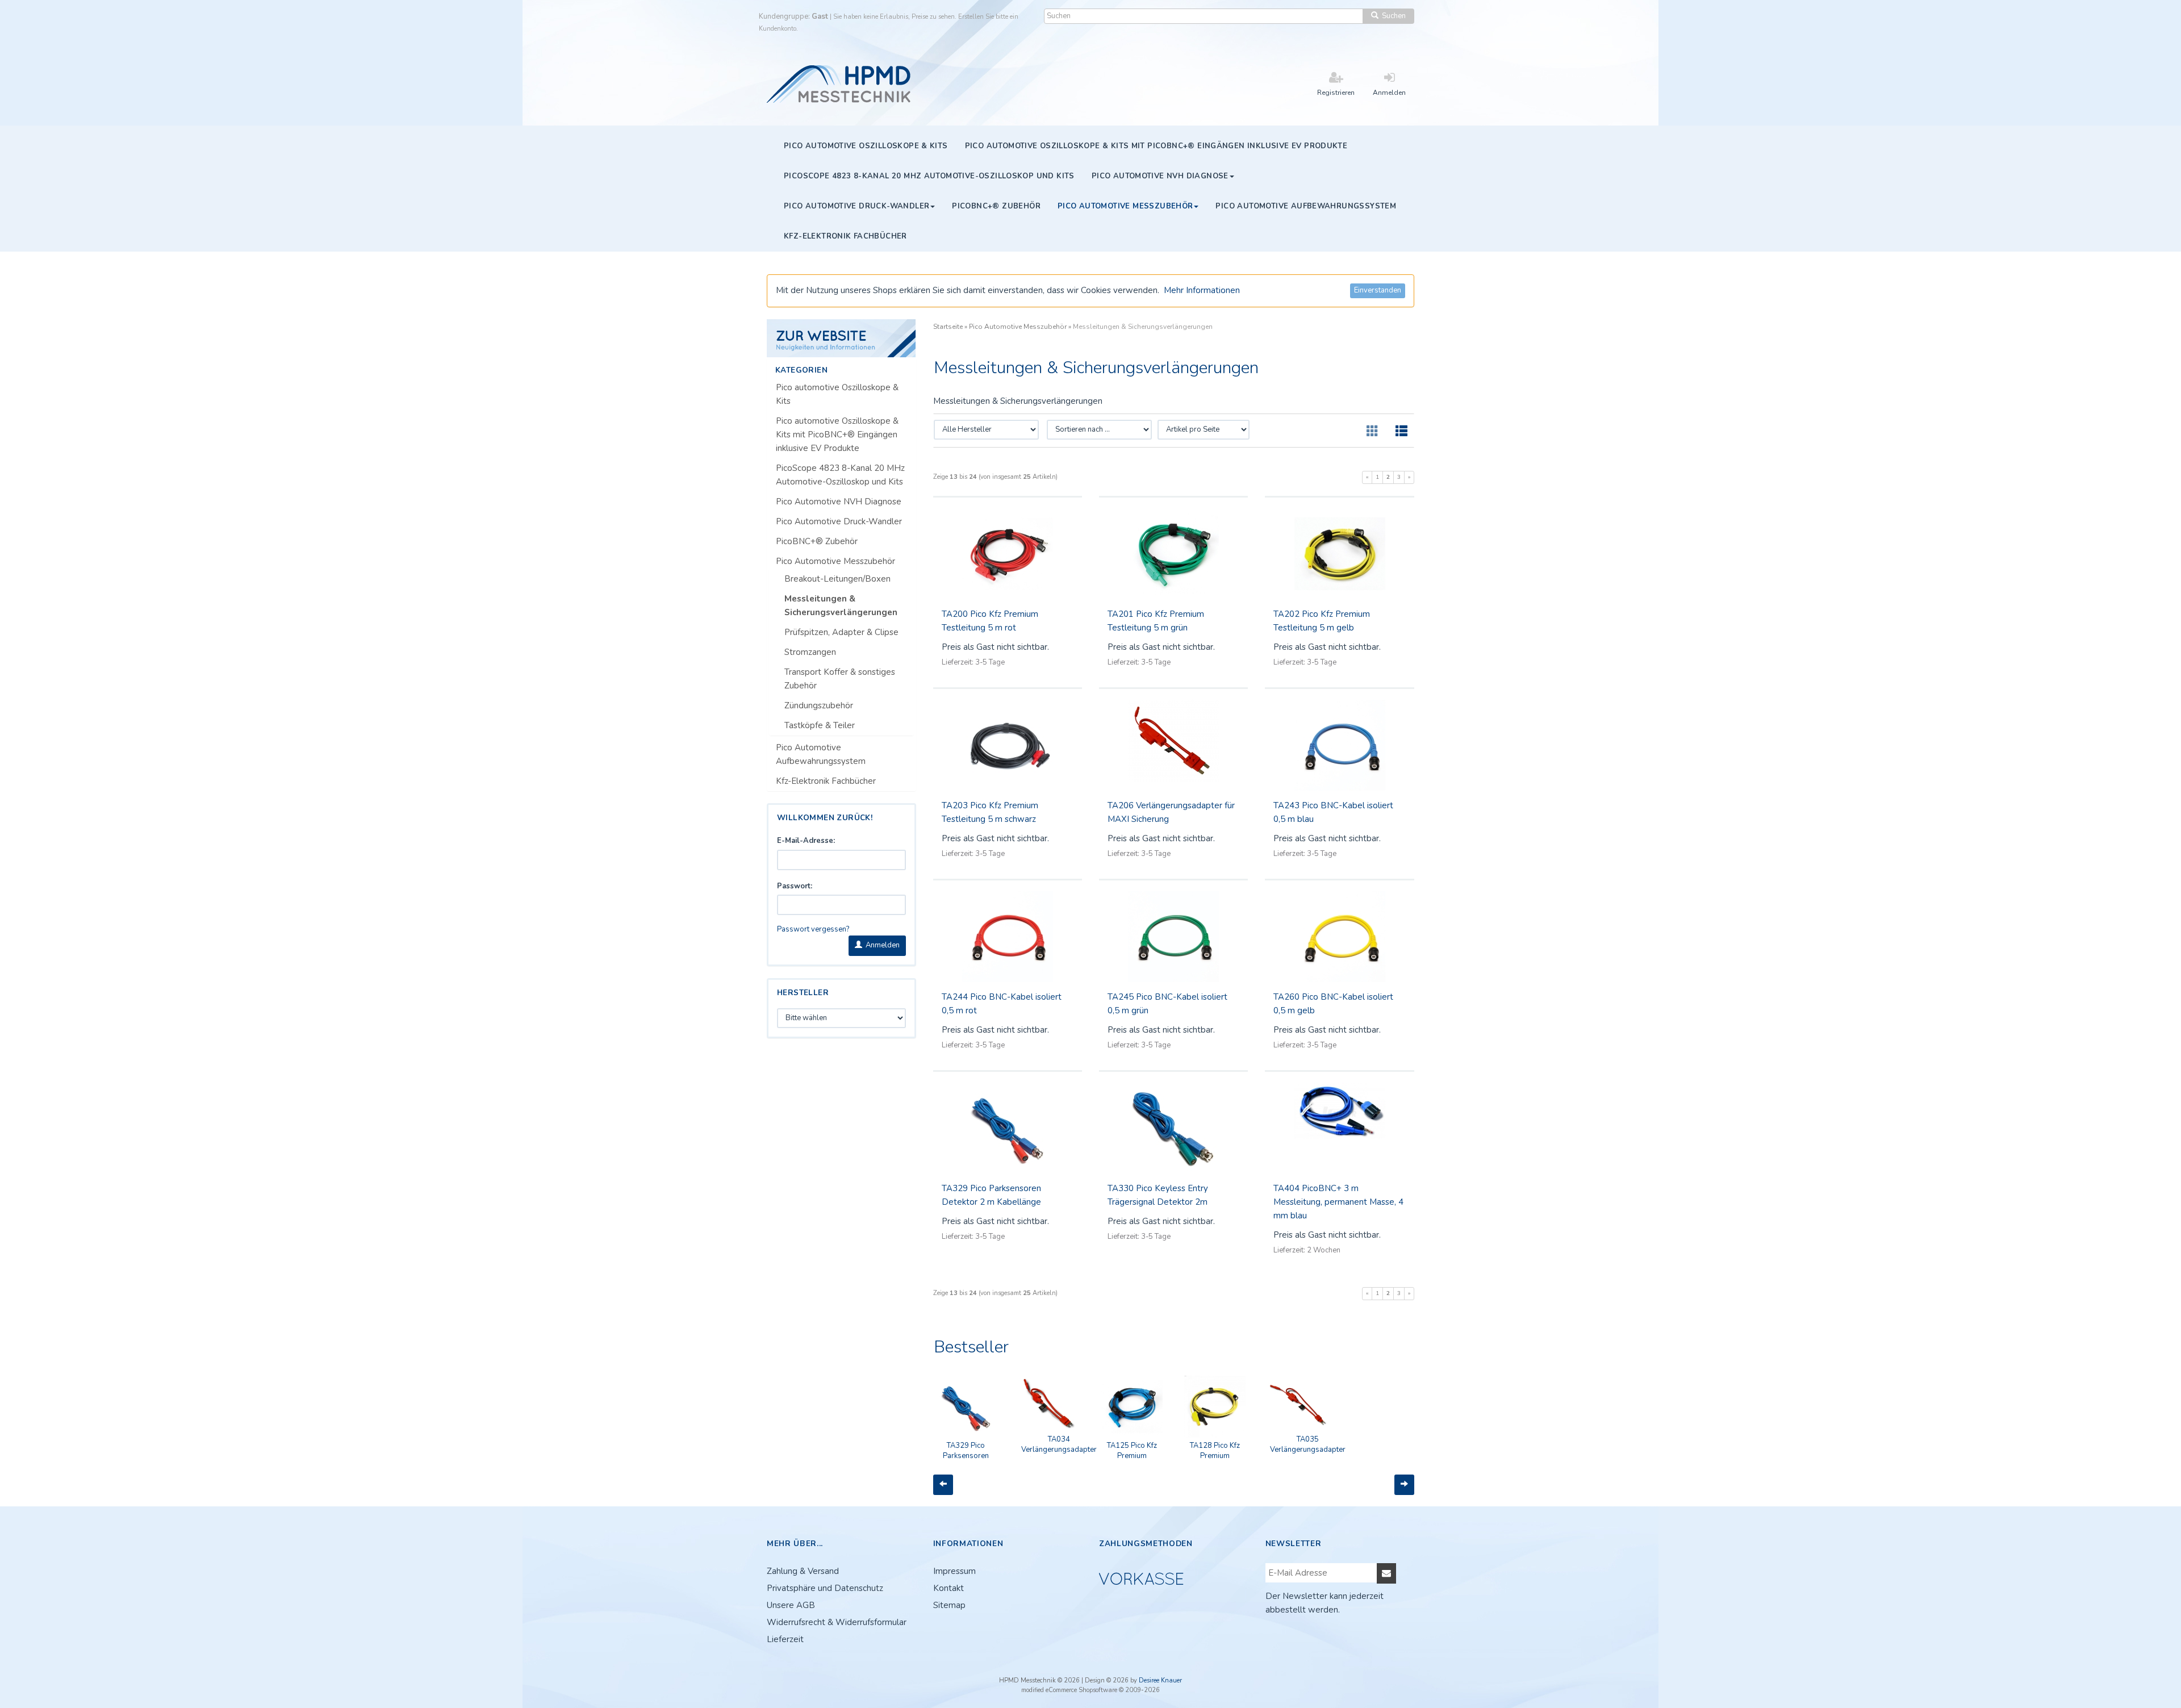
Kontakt (949, 1588)
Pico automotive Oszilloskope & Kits (837, 394)
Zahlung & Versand (803, 1571)
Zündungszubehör (819, 705)
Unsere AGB (791, 1605)
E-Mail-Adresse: (806, 841)
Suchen (1392, 16)
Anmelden (881, 945)
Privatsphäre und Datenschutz (825, 1588)
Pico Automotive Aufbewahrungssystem (821, 754)
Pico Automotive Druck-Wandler (839, 521)
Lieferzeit (785, 1639)
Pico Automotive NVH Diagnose (839, 502)
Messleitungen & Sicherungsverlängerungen (841, 605)
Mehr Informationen (1202, 290)
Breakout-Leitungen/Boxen (837, 579)
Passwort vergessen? (813, 929)
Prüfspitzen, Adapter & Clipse (841, 632)
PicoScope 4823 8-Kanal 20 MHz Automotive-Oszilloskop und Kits (840, 475)
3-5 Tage (990, 662)
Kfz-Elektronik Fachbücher (826, 781)
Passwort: (795, 886)
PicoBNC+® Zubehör (817, 541)
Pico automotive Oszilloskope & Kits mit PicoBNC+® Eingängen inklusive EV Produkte (837, 435)
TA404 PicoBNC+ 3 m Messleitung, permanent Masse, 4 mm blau (1338, 1202)
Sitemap (949, 1605)
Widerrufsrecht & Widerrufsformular (837, 1622)
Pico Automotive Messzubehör (835, 561)
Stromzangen (810, 652)
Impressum (954, 1571)
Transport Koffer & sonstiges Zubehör (840, 679)
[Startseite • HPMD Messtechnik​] (840, 83)
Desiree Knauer (1160, 1680)
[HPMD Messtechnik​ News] (841, 338)
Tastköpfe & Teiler (820, 725)
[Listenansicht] (1401, 432)
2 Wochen (1324, 1250)
